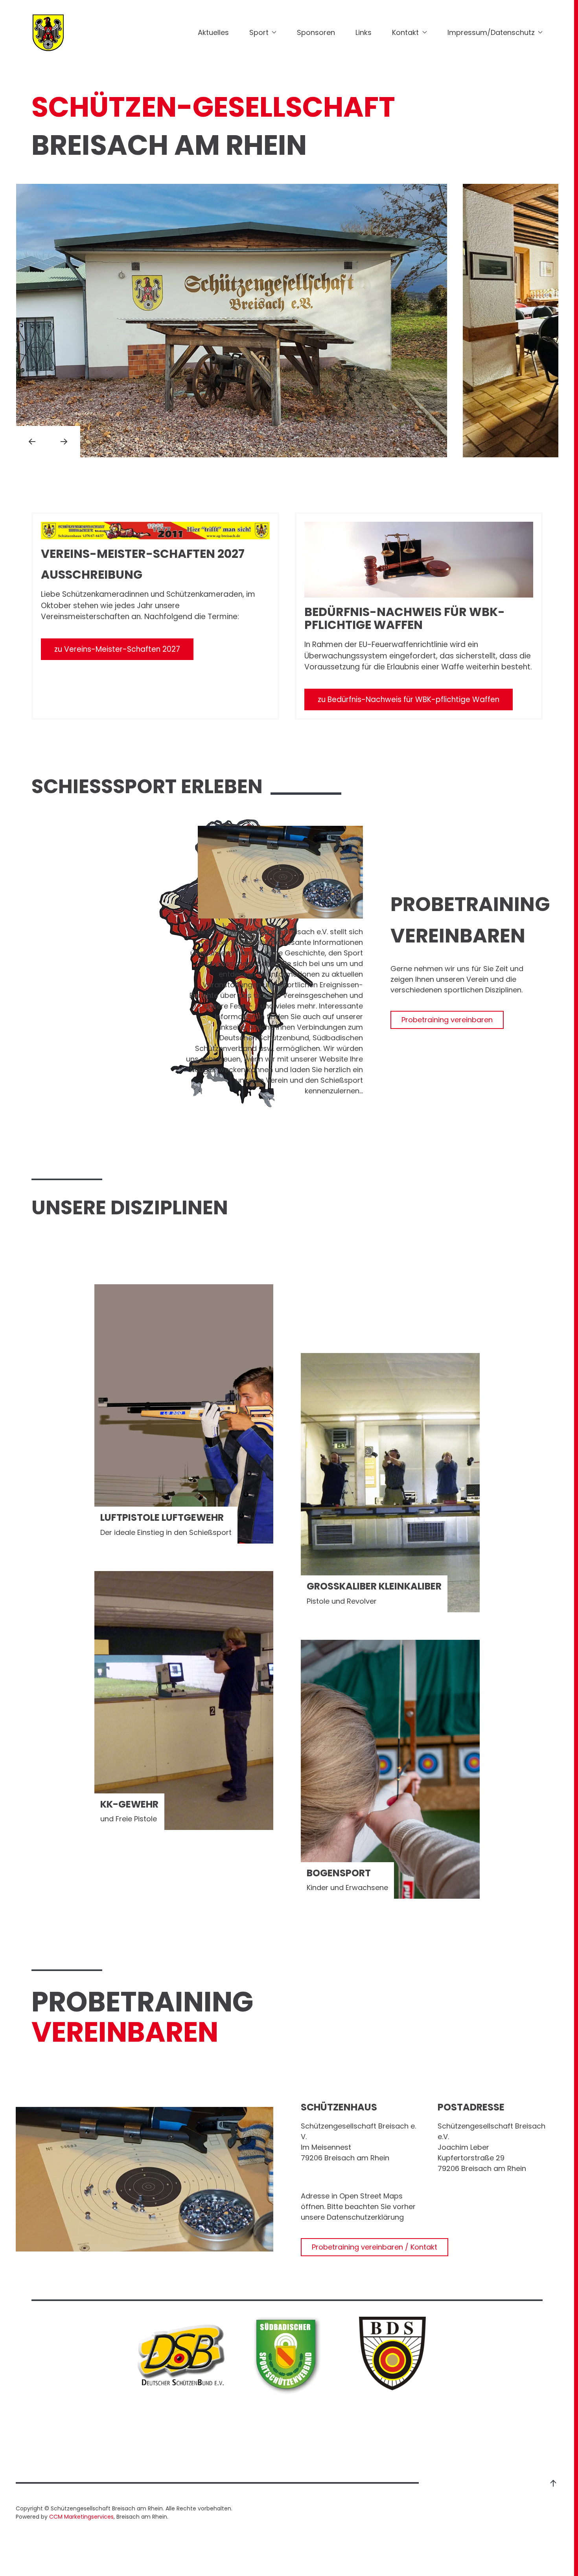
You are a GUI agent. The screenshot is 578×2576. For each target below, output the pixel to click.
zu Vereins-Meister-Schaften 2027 (117, 649)
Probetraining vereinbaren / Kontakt (375, 2247)
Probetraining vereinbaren (447, 1020)
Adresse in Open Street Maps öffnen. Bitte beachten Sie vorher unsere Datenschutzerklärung (358, 2207)
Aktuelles (213, 32)
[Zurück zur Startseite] (48, 32)
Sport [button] (259, 32)
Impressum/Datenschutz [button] (491, 32)
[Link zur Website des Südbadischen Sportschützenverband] (287, 2355)
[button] (32, 442)
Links (364, 32)
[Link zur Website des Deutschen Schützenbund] (182, 2355)
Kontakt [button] (405, 32)
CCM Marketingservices (81, 2517)
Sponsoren (316, 32)
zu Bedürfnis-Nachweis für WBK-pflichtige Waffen (409, 699)
